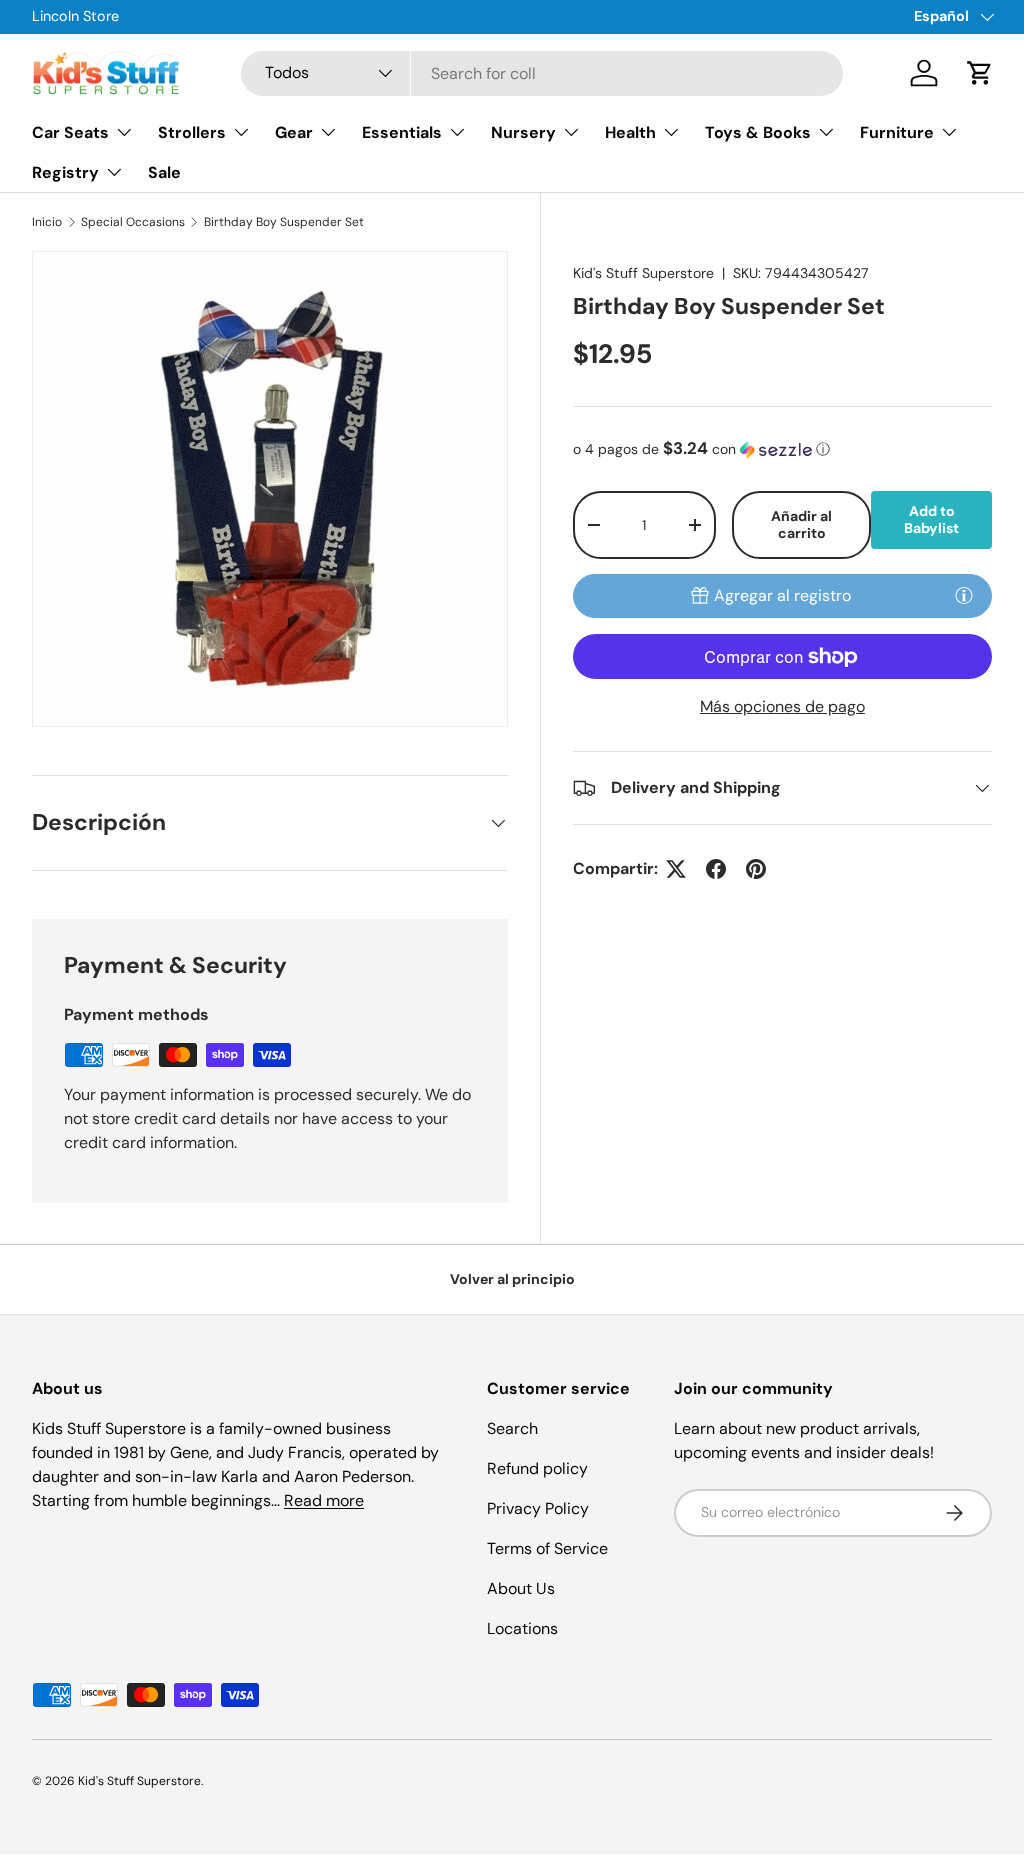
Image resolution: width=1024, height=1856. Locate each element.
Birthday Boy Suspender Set (284, 222)
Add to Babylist (931, 519)
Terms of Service (547, 1548)
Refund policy (537, 1468)
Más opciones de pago (782, 706)
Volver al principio (512, 1279)
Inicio (47, 222)
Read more (324, 1500)
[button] (980, 73)
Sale (164, 172)
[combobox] (542, 73)
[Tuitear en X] (676, 869)
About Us (521, 1588)
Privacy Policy (538, 1508)
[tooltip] (964, 595)
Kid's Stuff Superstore (643, 273)
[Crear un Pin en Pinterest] (756, 869)
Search (512, 1428)
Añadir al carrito (801, 524)
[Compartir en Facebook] (716, 869)
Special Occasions (133, 222)
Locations (522, 1628)
